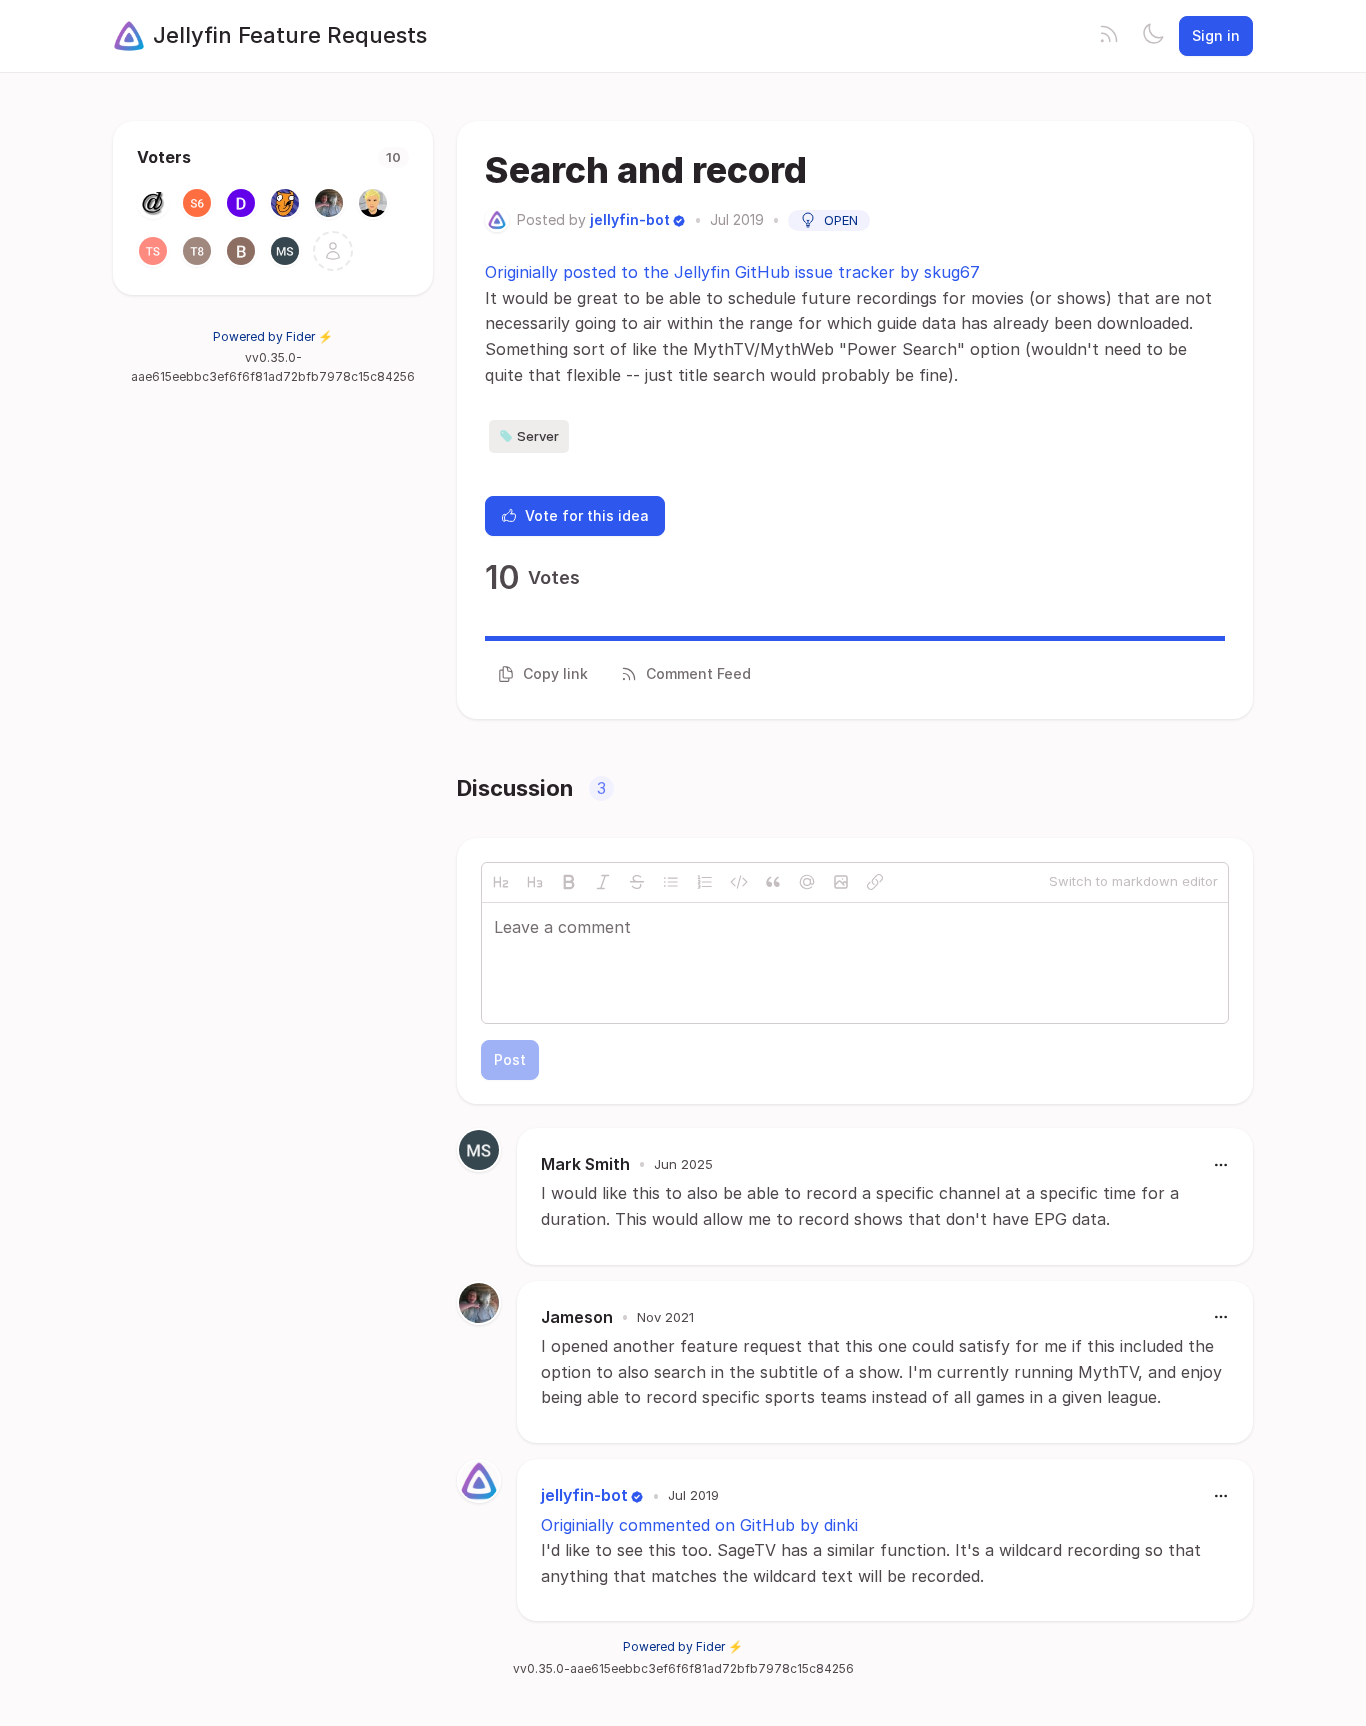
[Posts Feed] (1109, 36)
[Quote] (773, 882)
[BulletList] (671, 882)
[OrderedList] (705, 882)
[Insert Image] (841, 882)
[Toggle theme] (1153, 36)
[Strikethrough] (637, 882)
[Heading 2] (501, 882)
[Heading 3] (535, 882)
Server (538, 436)
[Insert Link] (875, 882)
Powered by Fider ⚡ (273, 336)
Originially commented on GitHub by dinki (699, 1525)
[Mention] (807, 882)
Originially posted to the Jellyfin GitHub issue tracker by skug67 (732, 272)
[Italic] (603, 882)
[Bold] (569, 882)
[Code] (739, 882)
